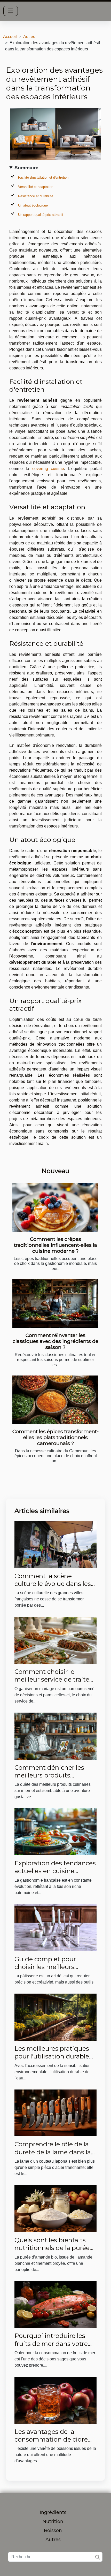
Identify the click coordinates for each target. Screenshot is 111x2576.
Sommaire (26, 168)
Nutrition (53, 2521)
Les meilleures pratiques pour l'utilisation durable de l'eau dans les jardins (52, 2056)
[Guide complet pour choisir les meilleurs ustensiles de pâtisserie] (55, 1927)
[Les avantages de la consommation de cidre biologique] (55, 2400)
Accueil (10, 37)
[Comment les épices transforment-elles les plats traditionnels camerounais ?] (55, 1400)
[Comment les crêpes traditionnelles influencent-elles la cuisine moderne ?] (55, 1208)
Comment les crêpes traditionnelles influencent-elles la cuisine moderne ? (55, 1245)
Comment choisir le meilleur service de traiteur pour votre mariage (55, 1680)
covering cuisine (48, 469)
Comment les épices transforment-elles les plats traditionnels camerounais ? (55, 1437)
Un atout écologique (33, 205)
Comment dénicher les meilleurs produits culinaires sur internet (49, 1775)
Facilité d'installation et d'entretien (43, 177)
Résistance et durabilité (36, 196)
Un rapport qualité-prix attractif (41, 215)
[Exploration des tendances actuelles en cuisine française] (55, 1831)
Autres (29, 37)
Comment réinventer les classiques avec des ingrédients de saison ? (55, 1341)
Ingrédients (53, 2512)
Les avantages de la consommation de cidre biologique (51, 2440)
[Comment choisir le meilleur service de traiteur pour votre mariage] (55, 1640)
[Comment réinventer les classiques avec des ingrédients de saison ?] (55, 1304)
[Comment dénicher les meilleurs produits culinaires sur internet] (55, 1736)
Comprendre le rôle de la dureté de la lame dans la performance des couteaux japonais (53, 2156)
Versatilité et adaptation (36, 187)
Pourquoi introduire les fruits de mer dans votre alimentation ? (51, 2344)
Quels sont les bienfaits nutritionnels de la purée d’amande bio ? (52, 2248)
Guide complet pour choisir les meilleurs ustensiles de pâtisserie (50, 1967)
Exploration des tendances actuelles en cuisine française (55, 1871)
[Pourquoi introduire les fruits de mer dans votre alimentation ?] (55, 2304)
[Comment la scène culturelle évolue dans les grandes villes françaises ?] (55, 1544)
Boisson (53, 2531)
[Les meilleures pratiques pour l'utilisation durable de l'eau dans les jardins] (55, 2017)
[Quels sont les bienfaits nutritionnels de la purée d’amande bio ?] (55, 2208)
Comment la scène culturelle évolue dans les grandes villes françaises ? (54, 1584)
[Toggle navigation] (11, 11)
